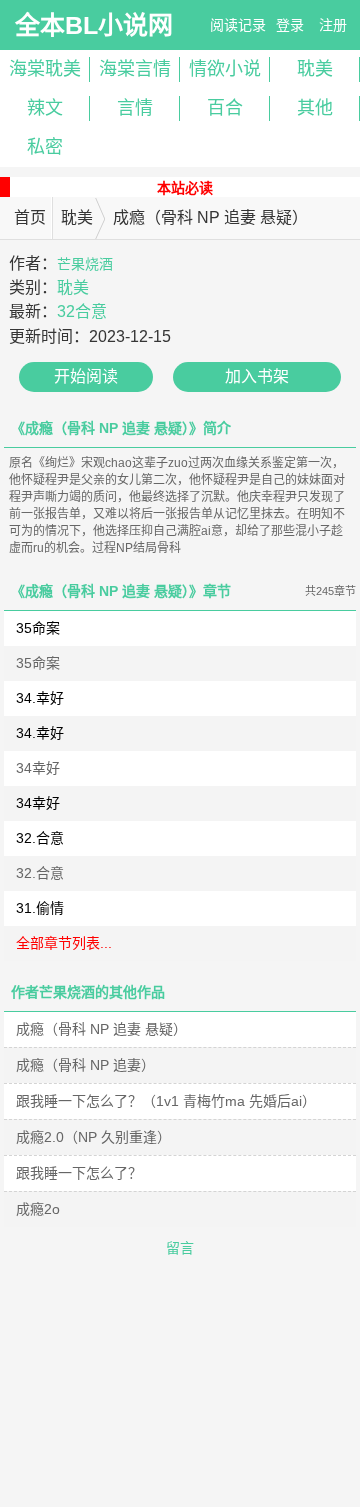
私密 (45, 147)
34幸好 (38, 768)
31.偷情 (40, 908)
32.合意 (40, 838)
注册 (333, 25)
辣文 (45, 108)
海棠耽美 (45, 69)
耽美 (315, 69)
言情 (135, 108)
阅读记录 (238, 25)
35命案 (38, 628)
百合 (225, 108)
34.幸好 (40, 698)
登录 (290, 25)
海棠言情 (135, 69)
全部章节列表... (64, 943)
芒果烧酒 (85, 264)
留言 (180, 1248)
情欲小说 (225, 69)
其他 (315, 108)
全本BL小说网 (94, 25)
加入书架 (257, 376)
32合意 (82, 311)
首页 (30, 217)
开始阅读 (86, 376)
